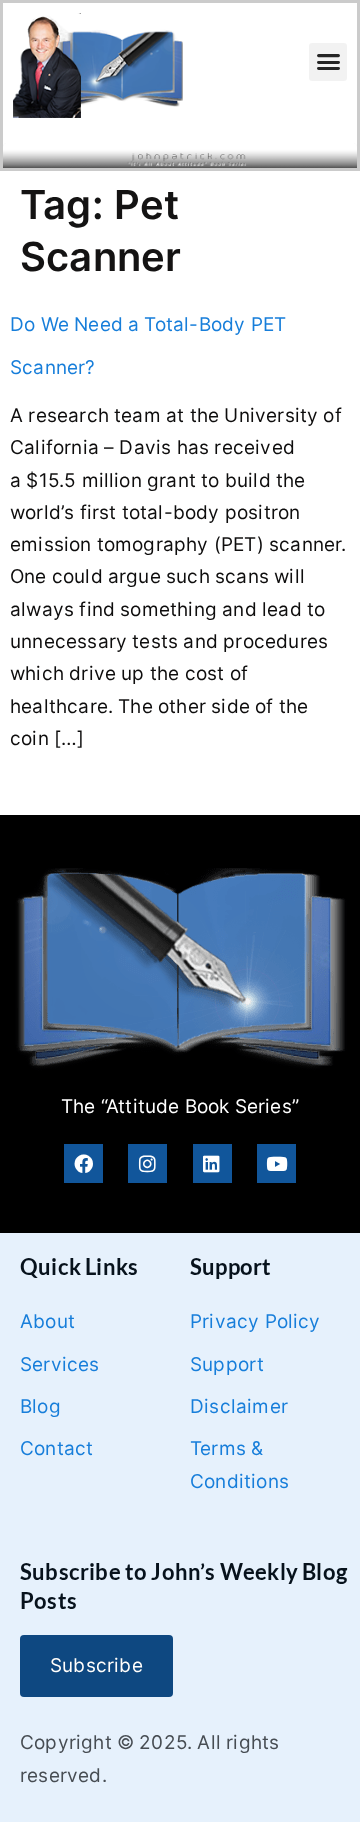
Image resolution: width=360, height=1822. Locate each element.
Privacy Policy (255, 1321)
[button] (328, 62)
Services (60, 1364)
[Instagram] (147, 1163)
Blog (40, 1406)
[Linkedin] (212, 1163)
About (47, 1321)
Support (227, 1364)
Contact (56, 1448)
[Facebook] (83, 1163)
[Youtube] (276, 1163)
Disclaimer (239, 1406)
